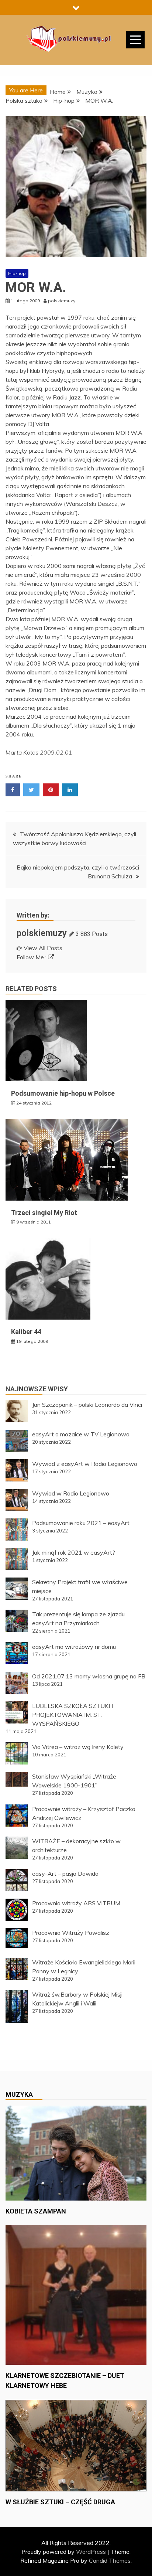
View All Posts (43, 948)
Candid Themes (110, 2560)
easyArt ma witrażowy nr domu (74, 1647)
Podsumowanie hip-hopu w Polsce (63, 1093)
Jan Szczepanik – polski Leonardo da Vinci (87, 1405)
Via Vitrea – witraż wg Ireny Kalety (78, 1747)
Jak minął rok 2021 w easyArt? (74, 1552)
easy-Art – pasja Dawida (65, 1874)
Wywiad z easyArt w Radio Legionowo (85, 1464)
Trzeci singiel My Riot (44, 1213)
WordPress (91, 2552)
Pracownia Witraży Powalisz (71, 1933)
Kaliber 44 (26, 1332)
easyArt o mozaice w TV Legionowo (81, 1434)
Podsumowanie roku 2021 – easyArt (81, 1523)
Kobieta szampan (36, 2211)
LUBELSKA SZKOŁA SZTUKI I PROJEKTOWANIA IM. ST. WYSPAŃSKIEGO (72, 1715)
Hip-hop (17, 273)
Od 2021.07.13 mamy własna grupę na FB (89, 1676)
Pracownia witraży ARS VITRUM (76, 1903)
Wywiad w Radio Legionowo (71, 1493)
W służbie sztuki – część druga (60, 2502)
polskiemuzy (42, 933)
